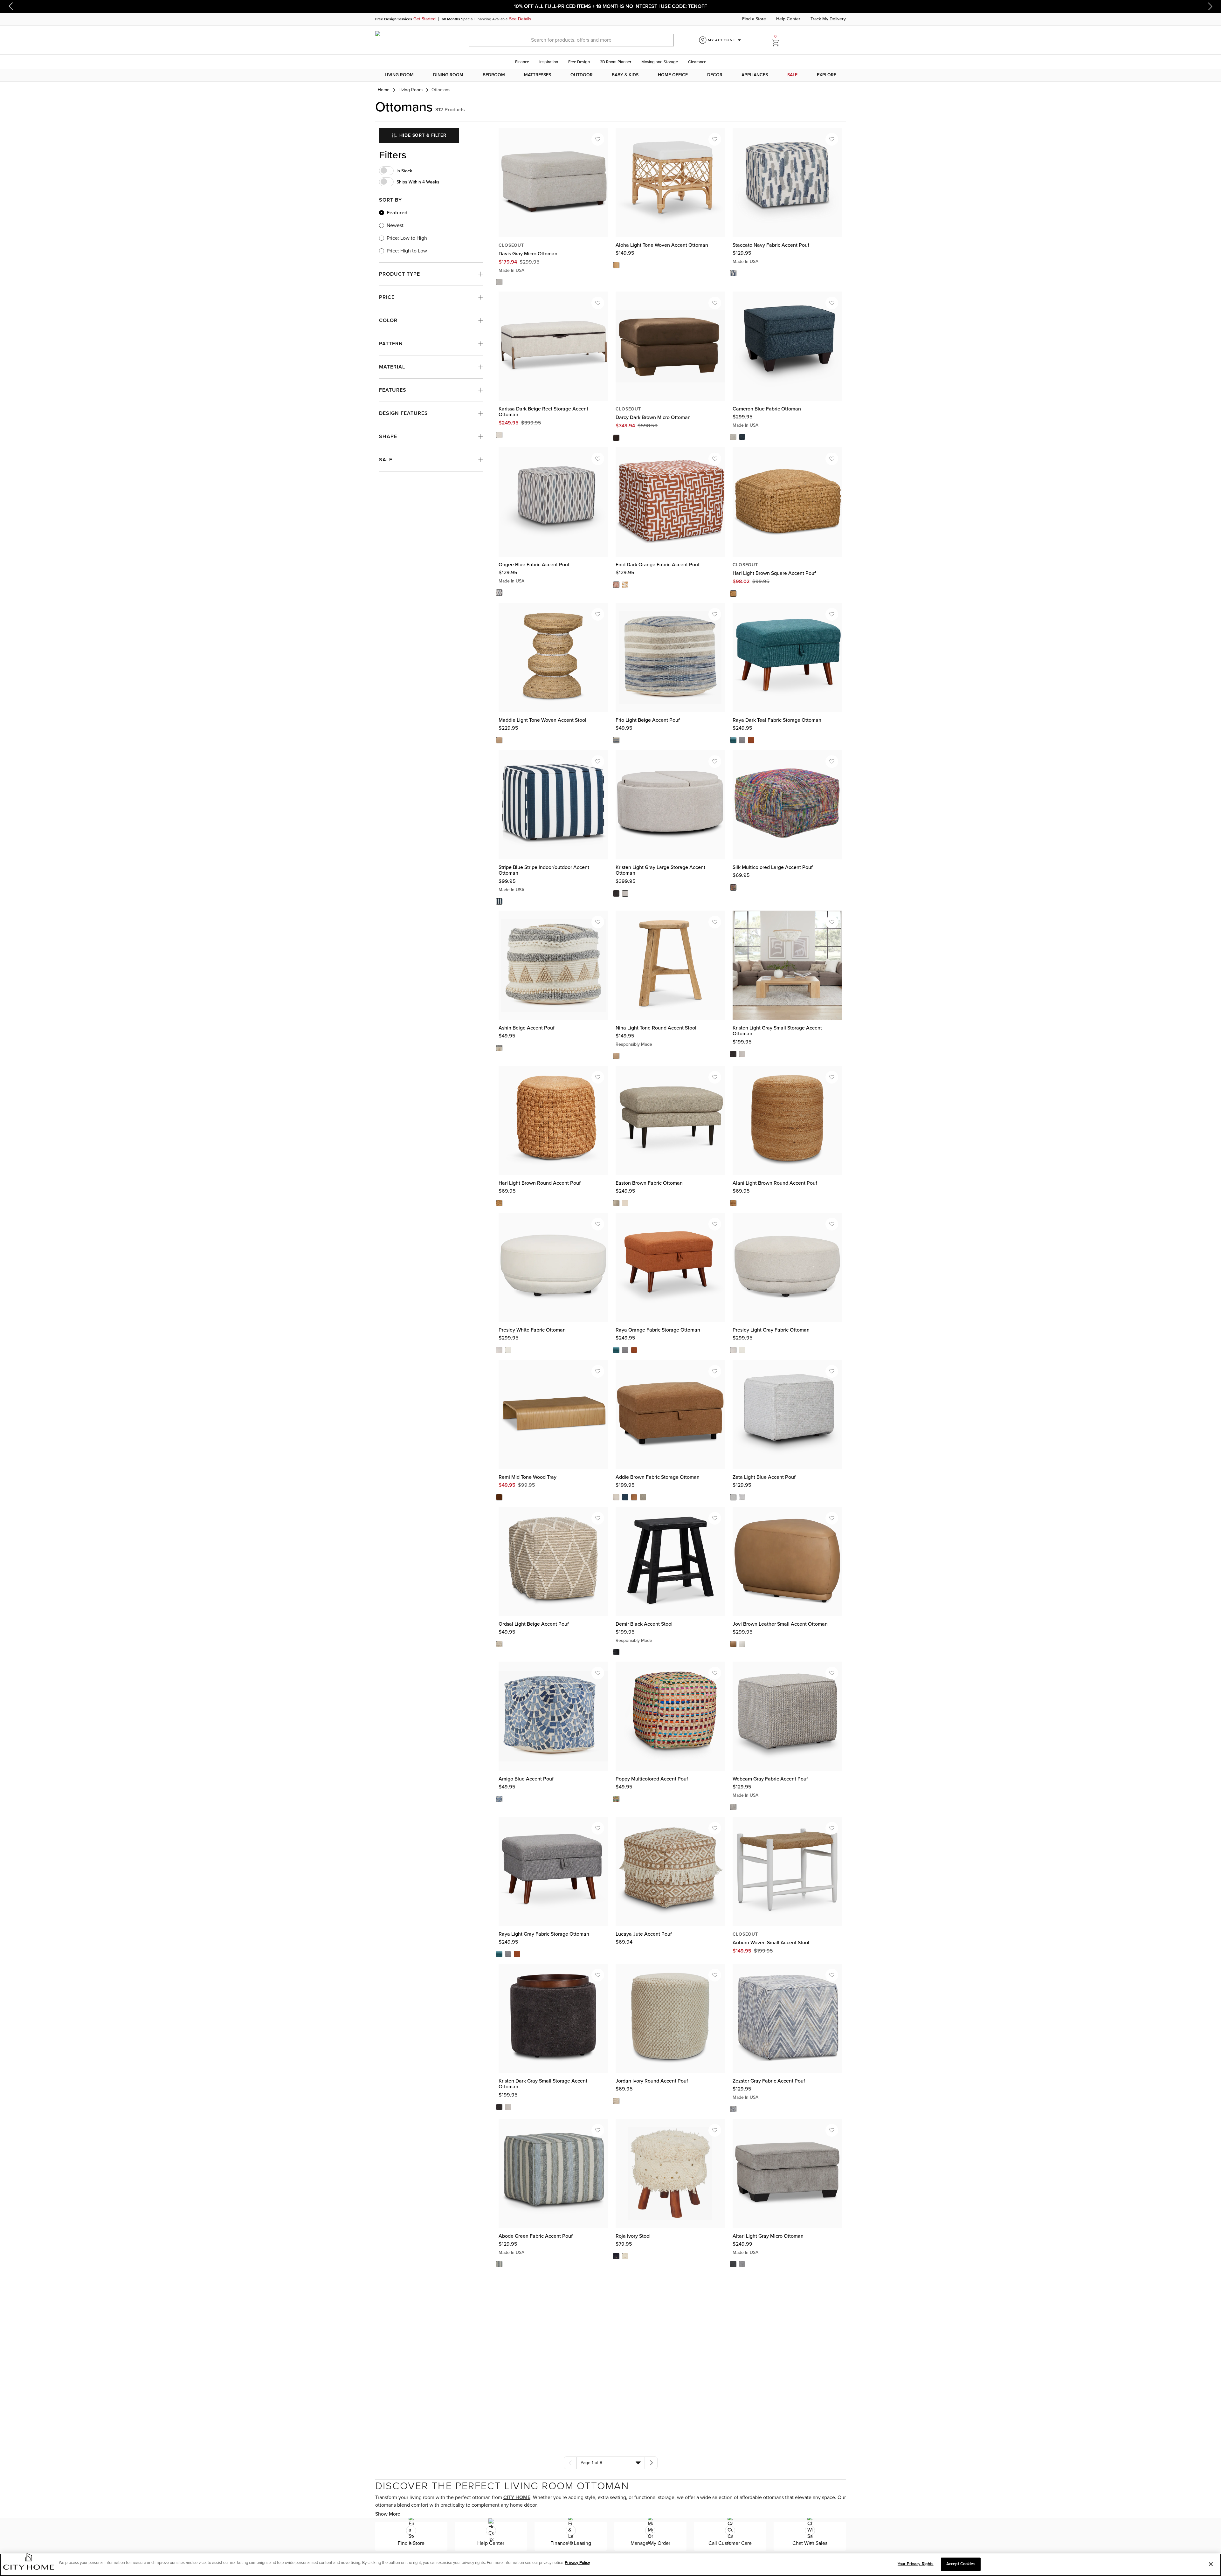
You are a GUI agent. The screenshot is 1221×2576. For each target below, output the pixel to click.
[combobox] (611, 2463)
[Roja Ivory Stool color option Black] (616, 2256)
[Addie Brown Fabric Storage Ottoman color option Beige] (616, 1497)
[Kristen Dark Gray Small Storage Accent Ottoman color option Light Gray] (508, 2107)
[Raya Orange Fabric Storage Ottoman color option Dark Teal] (616, 1350)
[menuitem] (399, 75)
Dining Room (448, 75)
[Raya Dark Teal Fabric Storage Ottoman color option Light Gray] (742, 740)
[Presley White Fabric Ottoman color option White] (508, 1350)
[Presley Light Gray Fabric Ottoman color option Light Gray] (733, 1350)
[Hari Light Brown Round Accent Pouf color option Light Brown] (499, 1203)
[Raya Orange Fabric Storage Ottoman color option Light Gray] (625, 1350)
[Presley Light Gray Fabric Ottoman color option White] (742, 1350)
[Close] (1211, 2564)
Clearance (697, 62)
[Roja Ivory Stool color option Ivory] (625, 2256)
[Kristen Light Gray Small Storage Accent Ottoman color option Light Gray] (742, 1054)
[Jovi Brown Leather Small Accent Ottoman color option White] (742, 1644)
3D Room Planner (616, 62)
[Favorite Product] (598, 139)
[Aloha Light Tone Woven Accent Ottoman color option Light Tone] (616, 265)
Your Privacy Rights (915, 2564)
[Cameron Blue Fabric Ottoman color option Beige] (733, 437)
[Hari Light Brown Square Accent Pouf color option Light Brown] (733, 593)
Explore (827, 75)
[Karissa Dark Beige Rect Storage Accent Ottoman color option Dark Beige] (499, 435)
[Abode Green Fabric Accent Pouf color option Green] (499, 2264)
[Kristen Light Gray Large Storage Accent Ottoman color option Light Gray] (625, 893)
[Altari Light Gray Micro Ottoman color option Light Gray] (742, 2264)
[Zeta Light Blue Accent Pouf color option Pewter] (742, 1497)
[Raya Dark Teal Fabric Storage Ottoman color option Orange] (751, 740)
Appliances (755, 75)
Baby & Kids (625, 75)
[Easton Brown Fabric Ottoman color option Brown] (616, 1203)
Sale (792, 75)
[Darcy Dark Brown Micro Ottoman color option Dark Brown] (616, 438)
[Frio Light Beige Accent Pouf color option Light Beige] (616, 740)
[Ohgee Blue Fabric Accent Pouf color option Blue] (499, 593)
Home (384, 90)
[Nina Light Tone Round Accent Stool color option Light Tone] (616, 1056)
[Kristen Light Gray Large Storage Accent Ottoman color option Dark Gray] (616, 893)
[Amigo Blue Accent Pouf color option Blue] (499, 1799)
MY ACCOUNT (725, 40)
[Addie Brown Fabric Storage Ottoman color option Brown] (634, 1497)
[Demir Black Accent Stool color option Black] (616, 1652)
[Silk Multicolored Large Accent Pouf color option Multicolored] (733, 887)
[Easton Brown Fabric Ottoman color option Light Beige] (625, 1203)
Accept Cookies (961, 2564)
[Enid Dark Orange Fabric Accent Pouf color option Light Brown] (625, 585)
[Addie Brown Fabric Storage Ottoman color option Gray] (643, 1497)
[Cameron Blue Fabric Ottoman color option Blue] (742, 437)
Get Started (424, 19)
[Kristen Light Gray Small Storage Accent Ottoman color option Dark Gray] (733, 1054)
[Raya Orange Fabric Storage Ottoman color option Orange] (634, 1350)
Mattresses (538, 75)
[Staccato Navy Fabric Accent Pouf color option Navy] (733, 273)
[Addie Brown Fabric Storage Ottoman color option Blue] (625, 1497)
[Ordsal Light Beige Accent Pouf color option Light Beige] (499, 1644)
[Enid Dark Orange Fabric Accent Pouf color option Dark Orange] (616, 585)
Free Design (579, 62)
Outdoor (582, 75)
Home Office (673, 75)
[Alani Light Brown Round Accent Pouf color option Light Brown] (733, 1203)
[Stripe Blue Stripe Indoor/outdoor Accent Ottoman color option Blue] (499, 901)
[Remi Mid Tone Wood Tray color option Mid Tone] (499, 1497)
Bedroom (494, 75)
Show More (388, 2514)
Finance (522, 62)
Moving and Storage (660, 62)
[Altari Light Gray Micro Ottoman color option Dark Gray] (733, 2264)
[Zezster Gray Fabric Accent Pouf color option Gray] (733, 2109)
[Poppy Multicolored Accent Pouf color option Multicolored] (616, 1799)
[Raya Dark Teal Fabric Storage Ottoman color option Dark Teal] (733, 740)
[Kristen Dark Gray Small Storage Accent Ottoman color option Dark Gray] (499, 2107)
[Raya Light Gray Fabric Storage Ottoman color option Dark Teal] (499, 1954)
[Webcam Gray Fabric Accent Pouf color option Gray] (733, 1807)
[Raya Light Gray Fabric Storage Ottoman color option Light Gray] (508, 1954)
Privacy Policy (577, 2563)
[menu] (610, 75)
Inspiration (549, 62)
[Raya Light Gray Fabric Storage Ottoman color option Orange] (517, 1954)
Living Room (399, 75)
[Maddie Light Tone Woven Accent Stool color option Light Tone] (499, 740)
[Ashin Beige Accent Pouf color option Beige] (499, 1048)
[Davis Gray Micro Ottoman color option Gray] (499, 282)
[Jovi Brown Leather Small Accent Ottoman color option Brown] (733, 1644)
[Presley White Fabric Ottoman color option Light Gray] (499, 1350)
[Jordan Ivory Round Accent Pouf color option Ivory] (616, 2101)
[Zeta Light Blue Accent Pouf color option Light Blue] (733, 1497)
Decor (715, 75)
